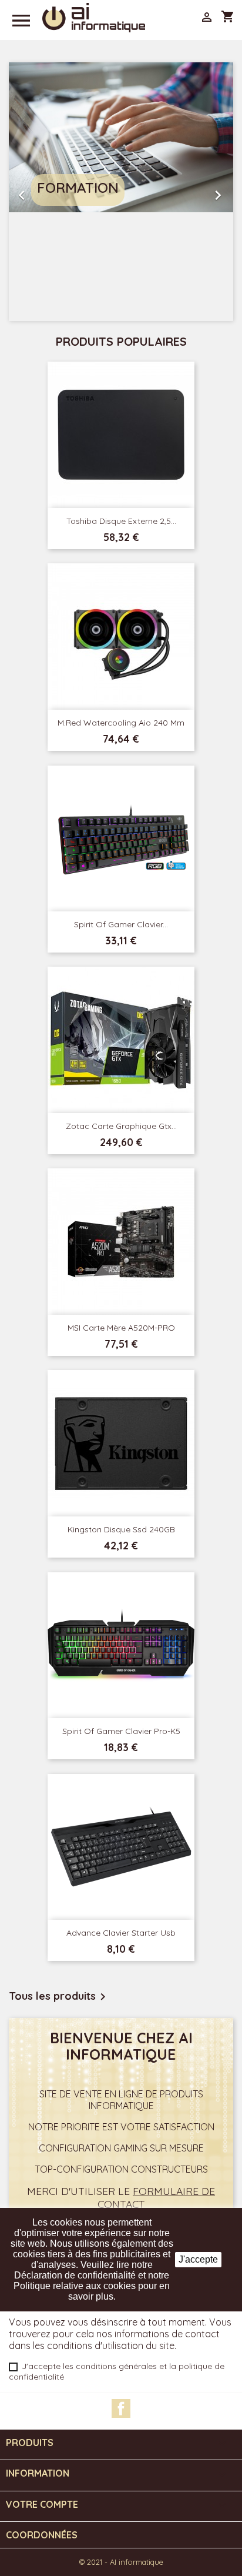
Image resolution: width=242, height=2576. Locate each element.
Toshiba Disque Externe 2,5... (121, 521)
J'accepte (198, 2259)
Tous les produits (59, 1997)
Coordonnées (42, 2535)
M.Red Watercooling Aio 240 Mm (121, 723)
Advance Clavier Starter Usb (121, 1933)
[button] (26, 192)
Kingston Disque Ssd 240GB (121, 1529)
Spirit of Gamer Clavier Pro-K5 (121, 1731)
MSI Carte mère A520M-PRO (121, 1328)
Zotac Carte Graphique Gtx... (121, 1126)
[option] (121, 192)
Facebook (121, 2408)
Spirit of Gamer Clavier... (121, 924)
